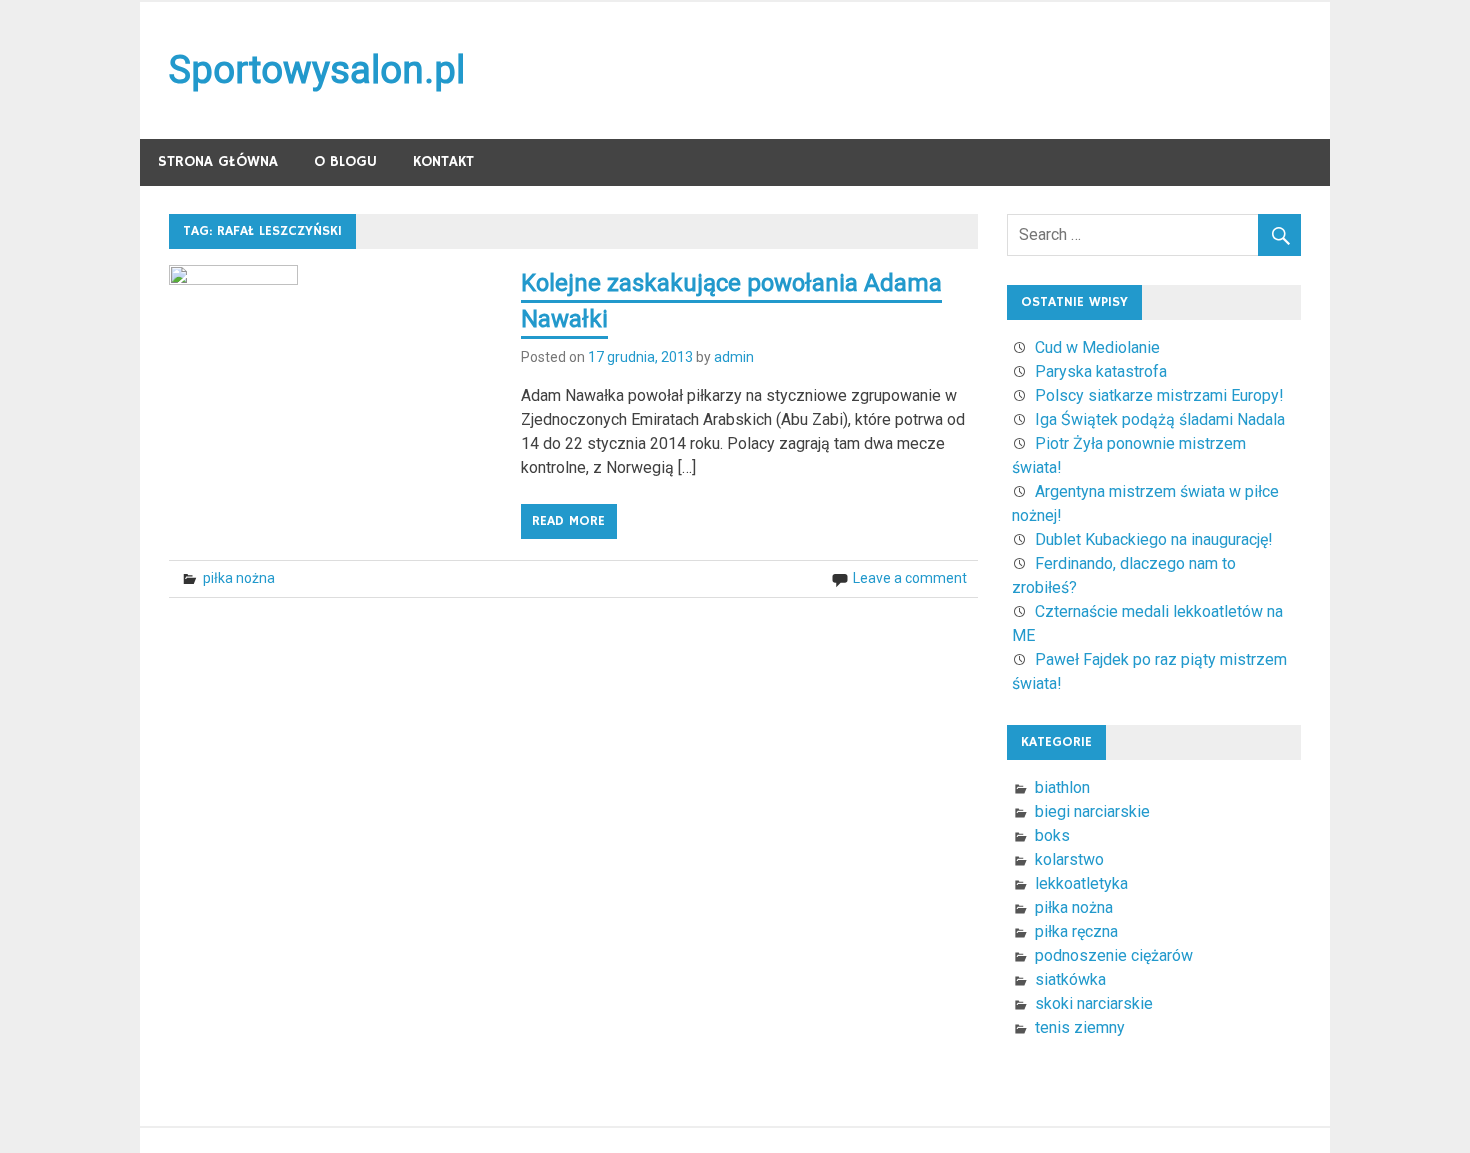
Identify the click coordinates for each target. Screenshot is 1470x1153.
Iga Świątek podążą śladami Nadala (1160, 419)
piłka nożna (239, 578)
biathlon (1062, 787)
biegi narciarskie (1092, 811)
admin (734, 357)
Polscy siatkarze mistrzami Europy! (1159, 395)
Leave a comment (910, 578)
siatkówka (1070, 979)
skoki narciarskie (1094, 1003)
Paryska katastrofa (1101, 371)
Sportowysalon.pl (317, 70)
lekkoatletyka (1081, 883)
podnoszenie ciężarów (1114, 955)
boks (1052, 835)
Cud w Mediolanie (1097, 347)
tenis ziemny (1080, 1027)
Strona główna (218, 161)
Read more (568, 521)
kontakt (443, 161)
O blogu (345, 161)
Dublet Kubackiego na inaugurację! (1154, 539)
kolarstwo (1069, 859)
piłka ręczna (1076, 931)
